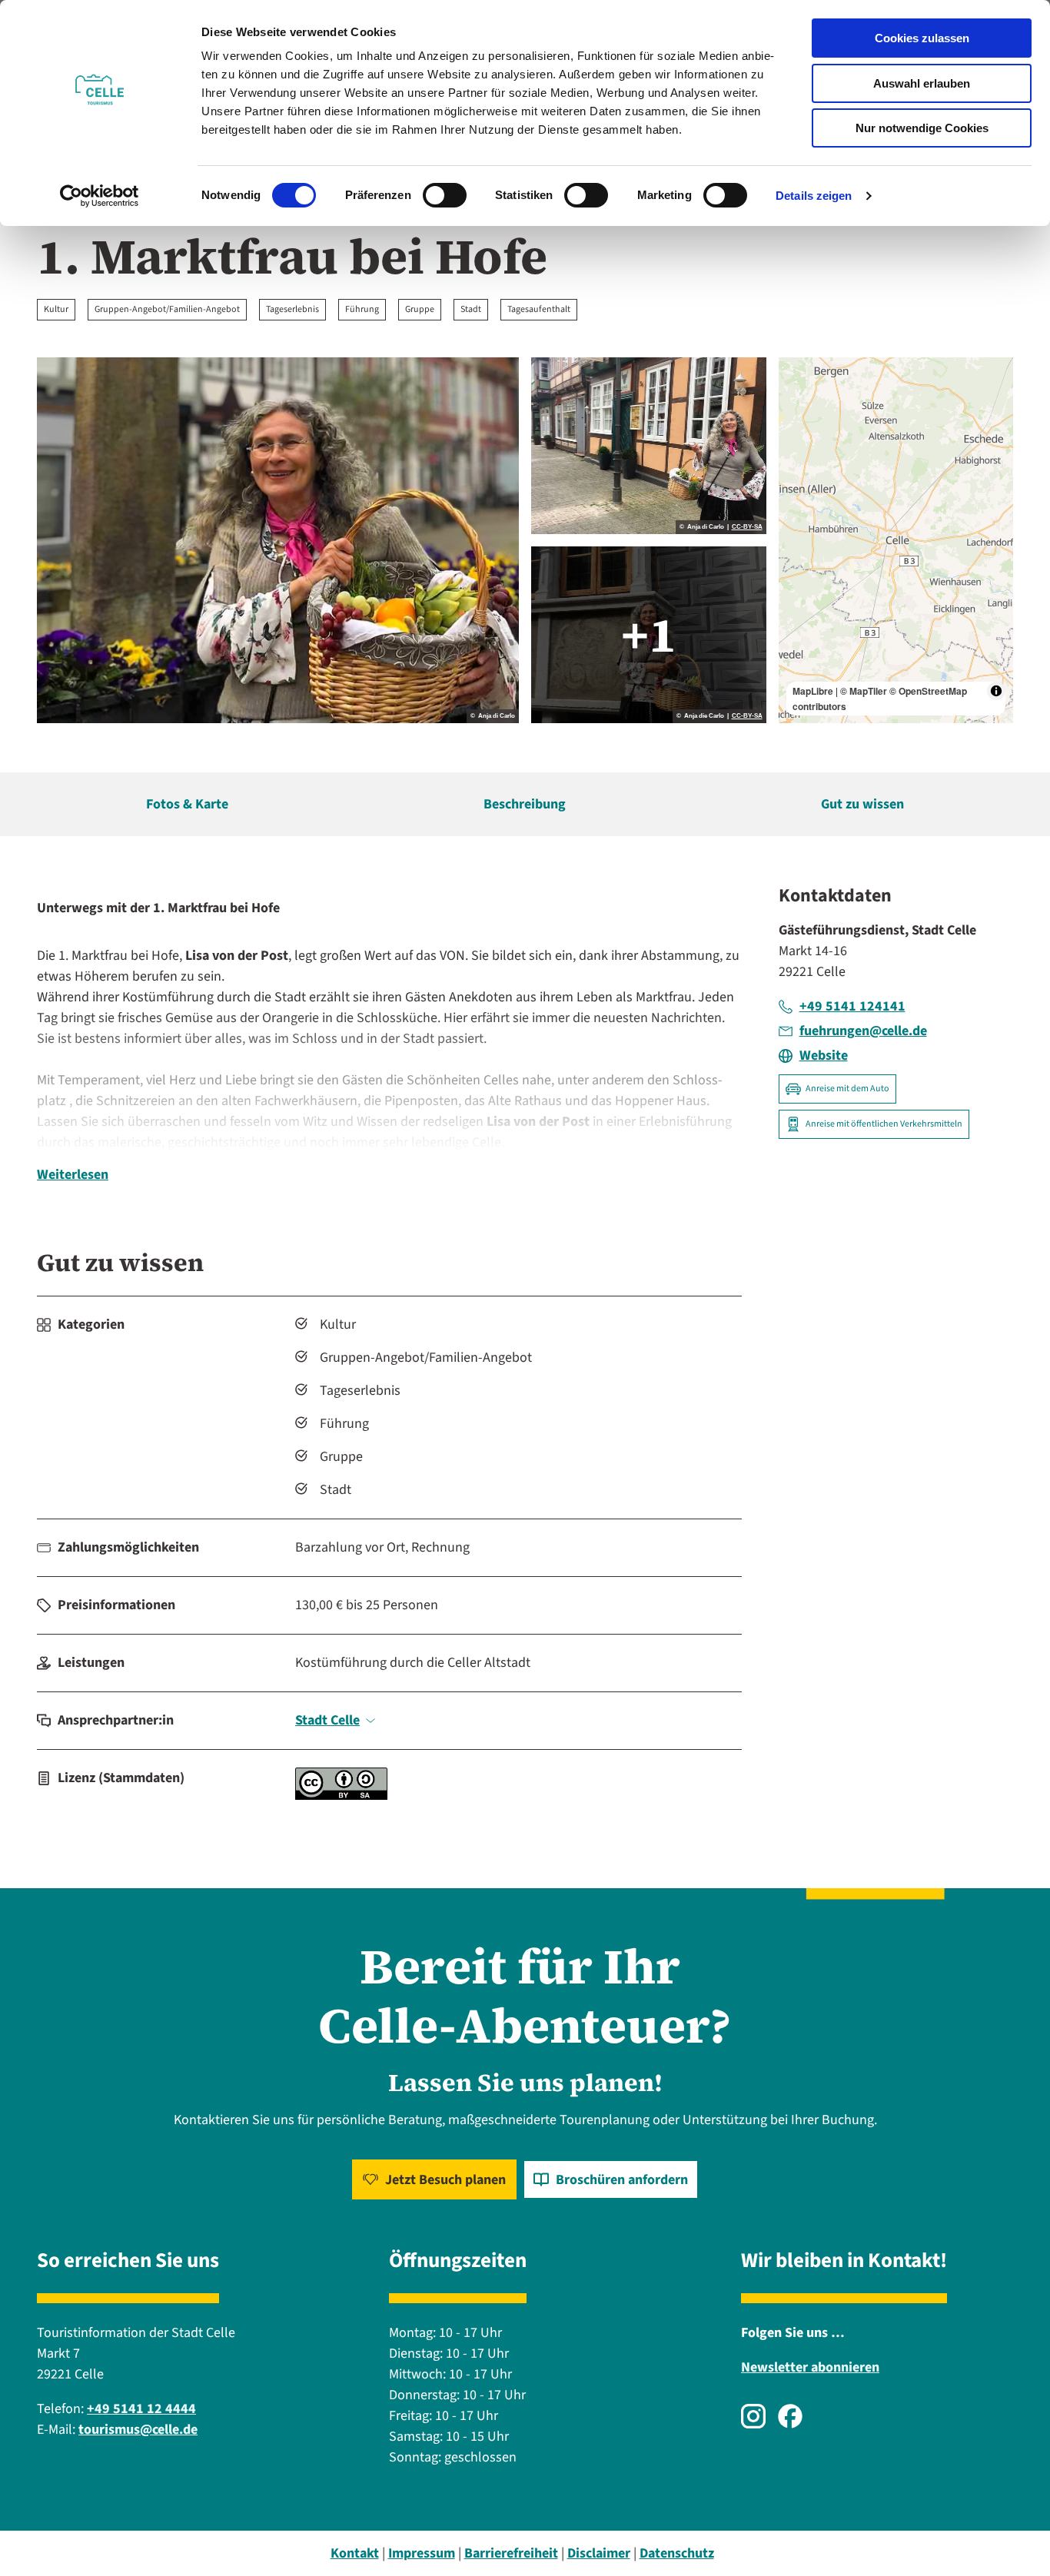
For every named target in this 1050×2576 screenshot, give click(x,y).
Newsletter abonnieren (810, 2367)
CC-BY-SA (747, 527)
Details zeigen (814, 196)
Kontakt (355, 2553)
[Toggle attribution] (996, 691)
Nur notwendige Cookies (922, 128)
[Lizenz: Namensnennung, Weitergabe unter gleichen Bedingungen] (341, 1796)
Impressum (422, 2553)
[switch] (445, 195)
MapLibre (813, 691)
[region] (896, 540)
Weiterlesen (73, 1175)
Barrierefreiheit (511, 2553)
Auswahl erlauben (922, 83)
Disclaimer (599, 2553)
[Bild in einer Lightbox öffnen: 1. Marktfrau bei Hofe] (278, 540)
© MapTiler (864, 691)
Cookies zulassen (922, 38)
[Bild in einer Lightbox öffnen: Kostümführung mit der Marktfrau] (649, 446)
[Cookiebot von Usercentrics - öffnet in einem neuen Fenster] (100, 196)
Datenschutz (677, 2553)
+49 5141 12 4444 (141, 2409)
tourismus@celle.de (138, 2430)
